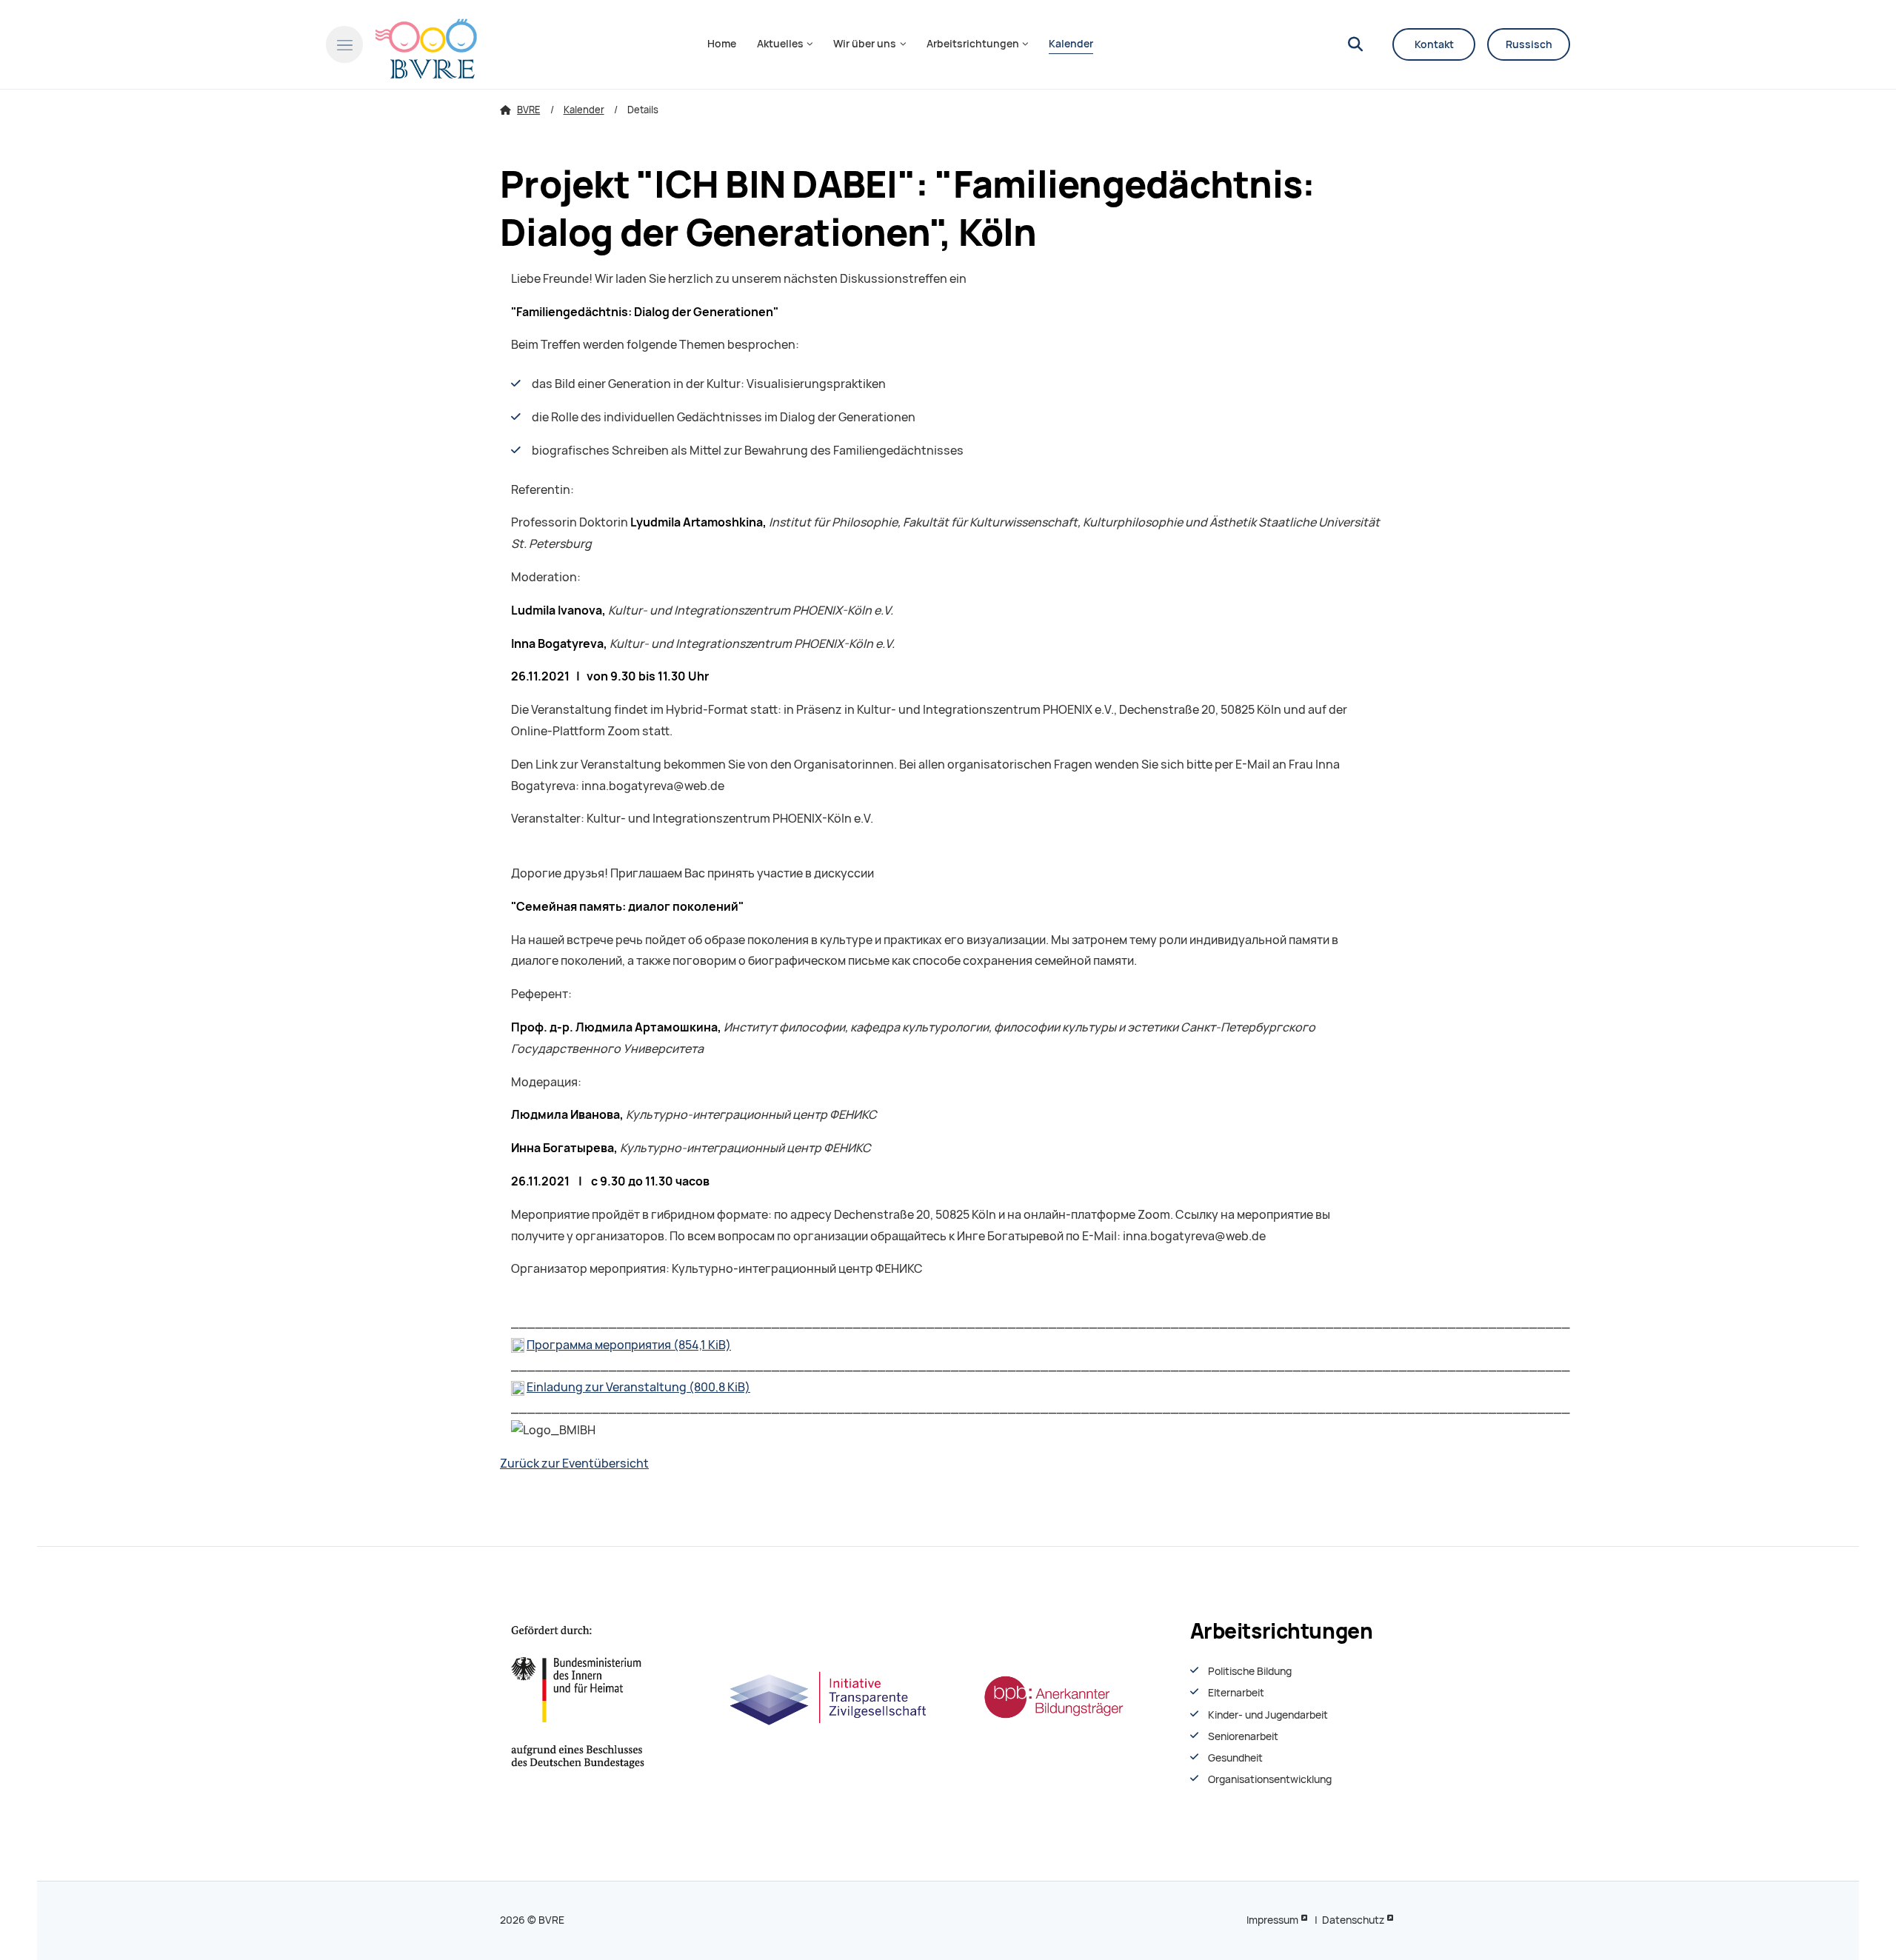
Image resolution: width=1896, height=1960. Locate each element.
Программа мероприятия (629, 1345)
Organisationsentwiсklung (1270, 1779)
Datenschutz (1353, 1920)
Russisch (1529, 44)
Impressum (1272, 1920)
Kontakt (1434, 44)
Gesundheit (1235, 1758)
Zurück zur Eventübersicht (574, 1464)
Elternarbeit (1236, 1693)
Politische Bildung (1250, 1671)
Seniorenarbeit (1243, 1736)
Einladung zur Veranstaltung (638, 1387)
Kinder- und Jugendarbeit (1268, 1715)
